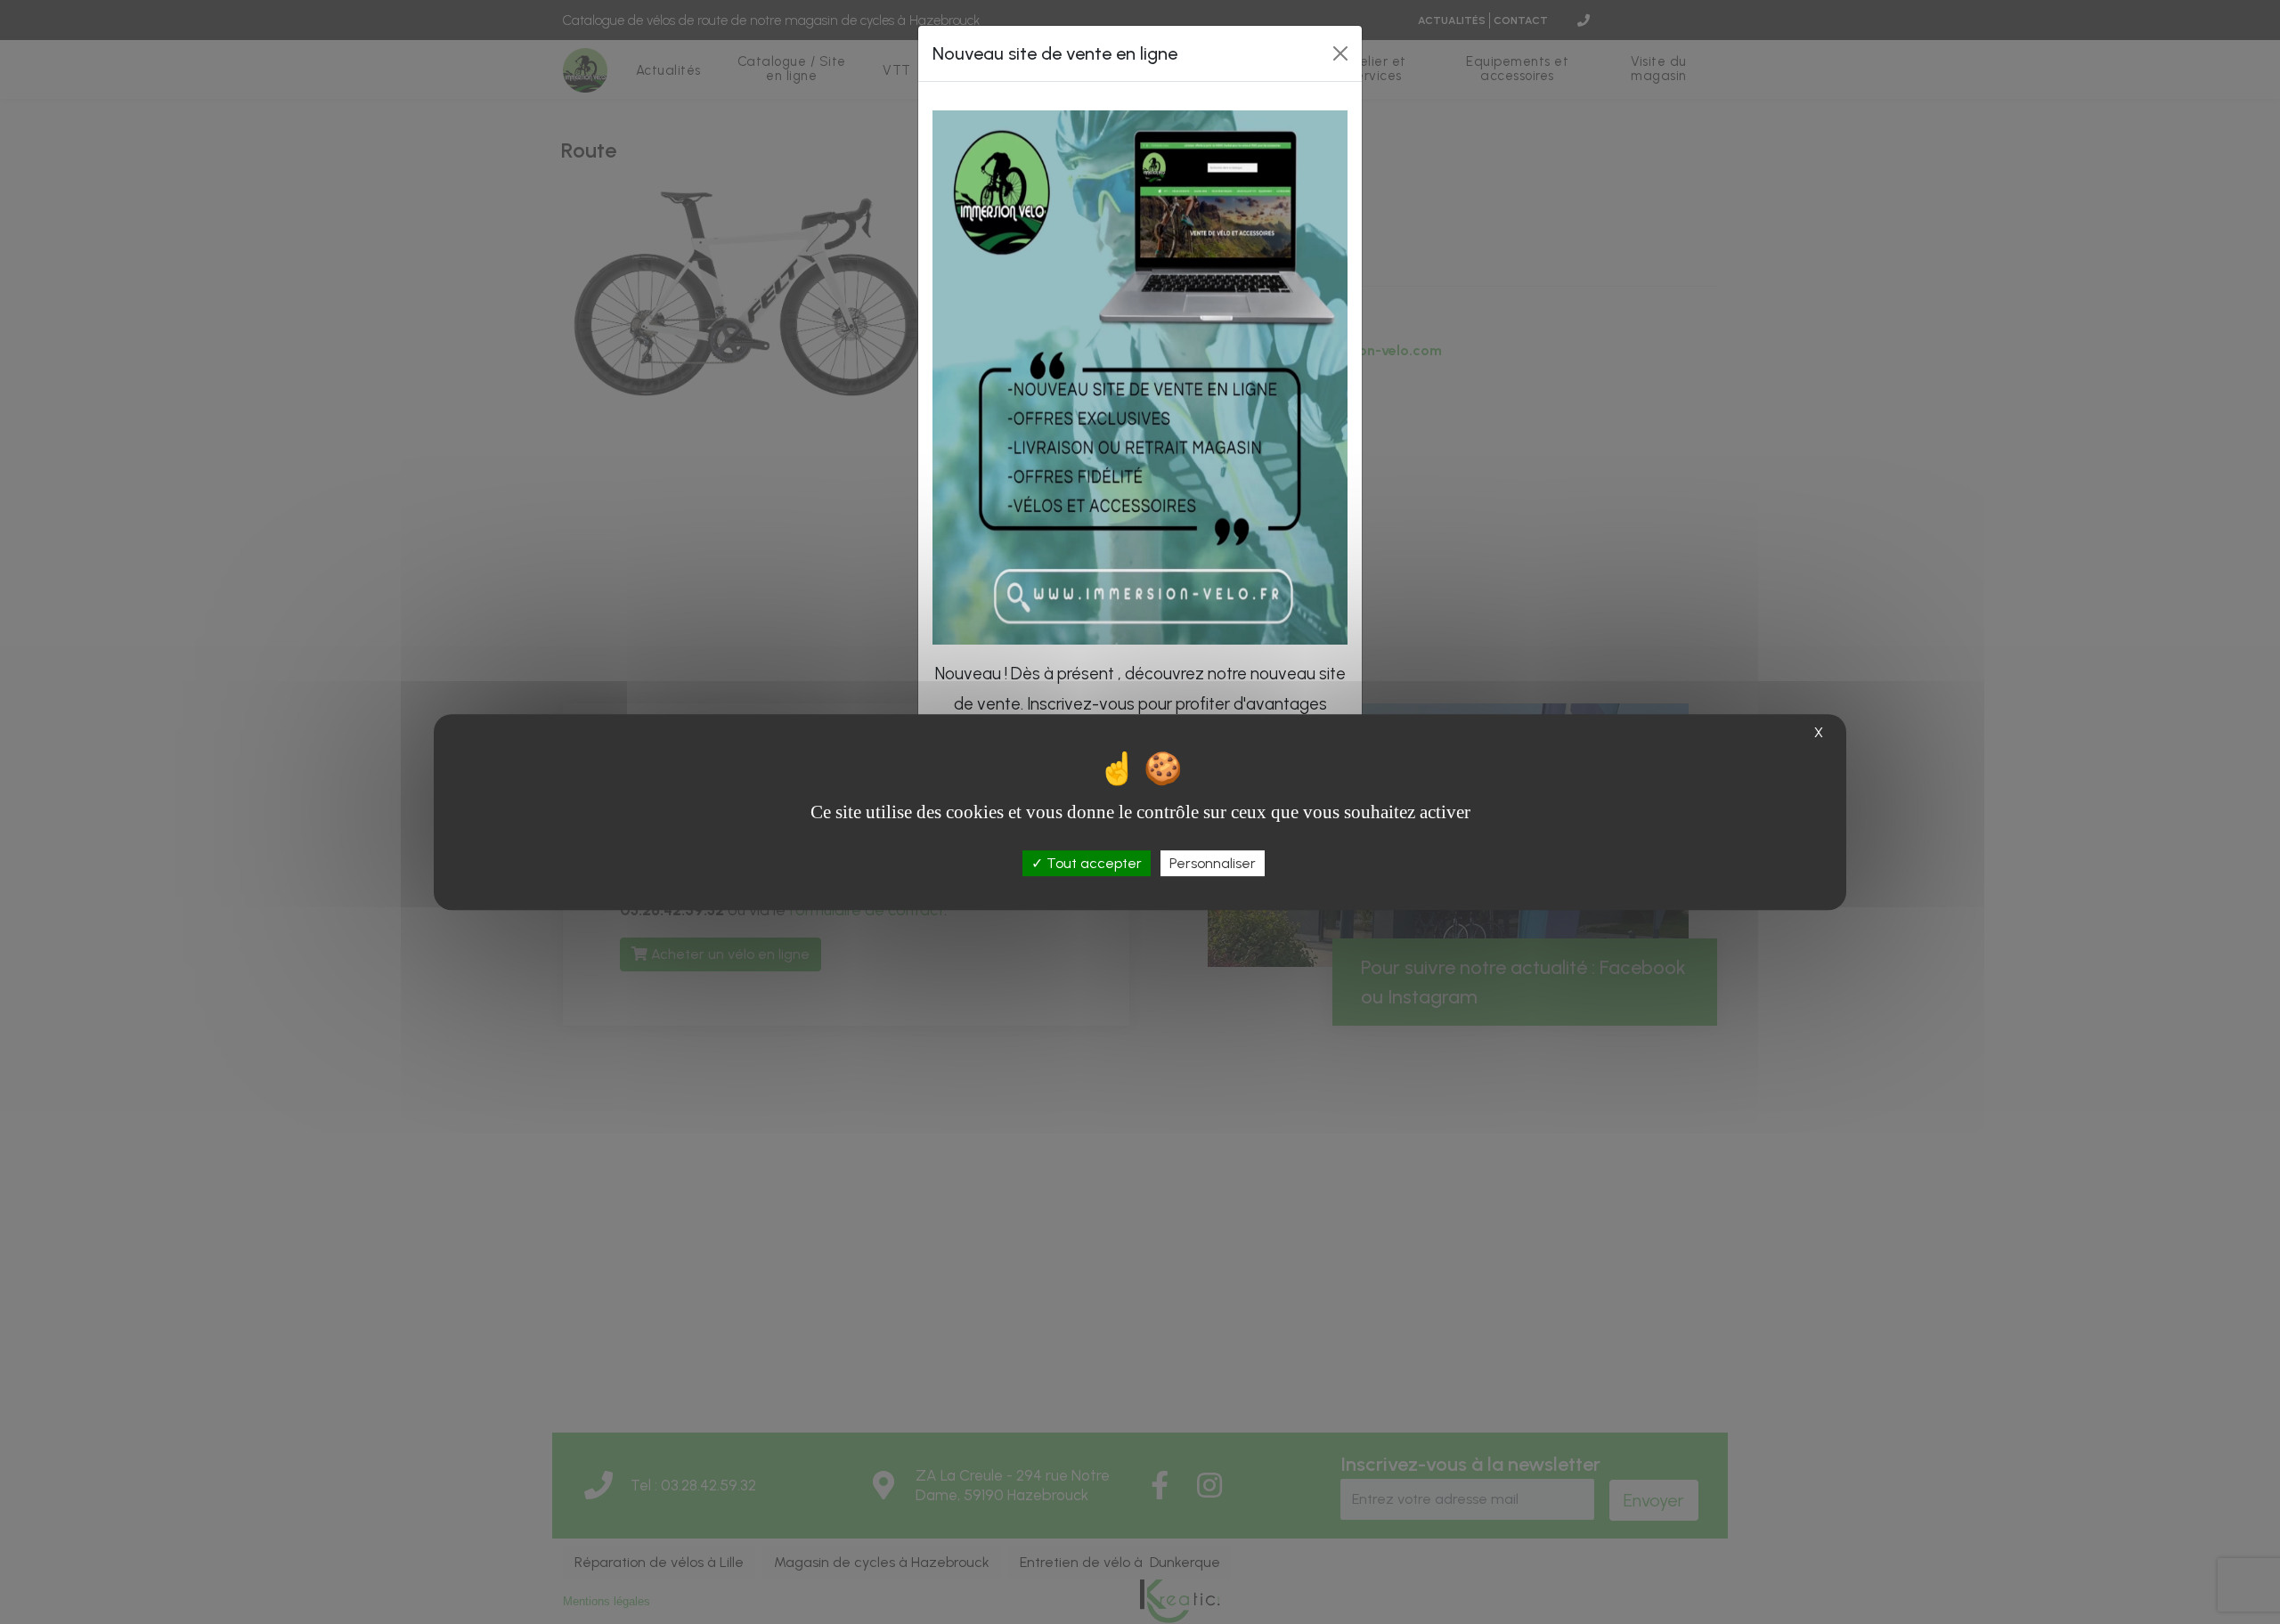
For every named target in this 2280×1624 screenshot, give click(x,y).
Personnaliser (1213, 863)
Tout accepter (1092, 863)
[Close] (1340, 53)
